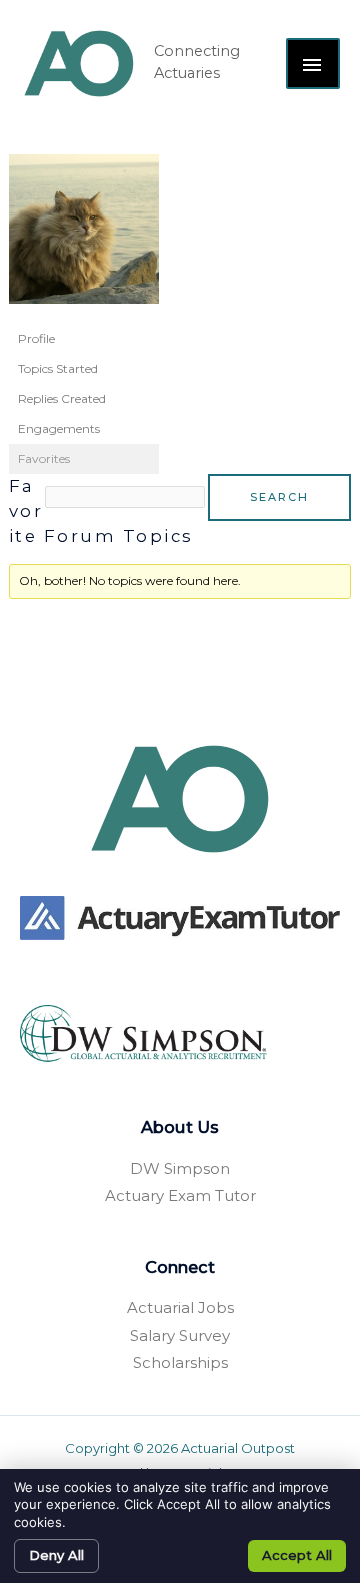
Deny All (56, 1555)
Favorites (44, 458)
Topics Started (58, 368)
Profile (36, 338)
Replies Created (62, 398)
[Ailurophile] (84, 237)
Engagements (59, 428)
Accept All (297, 1555)
